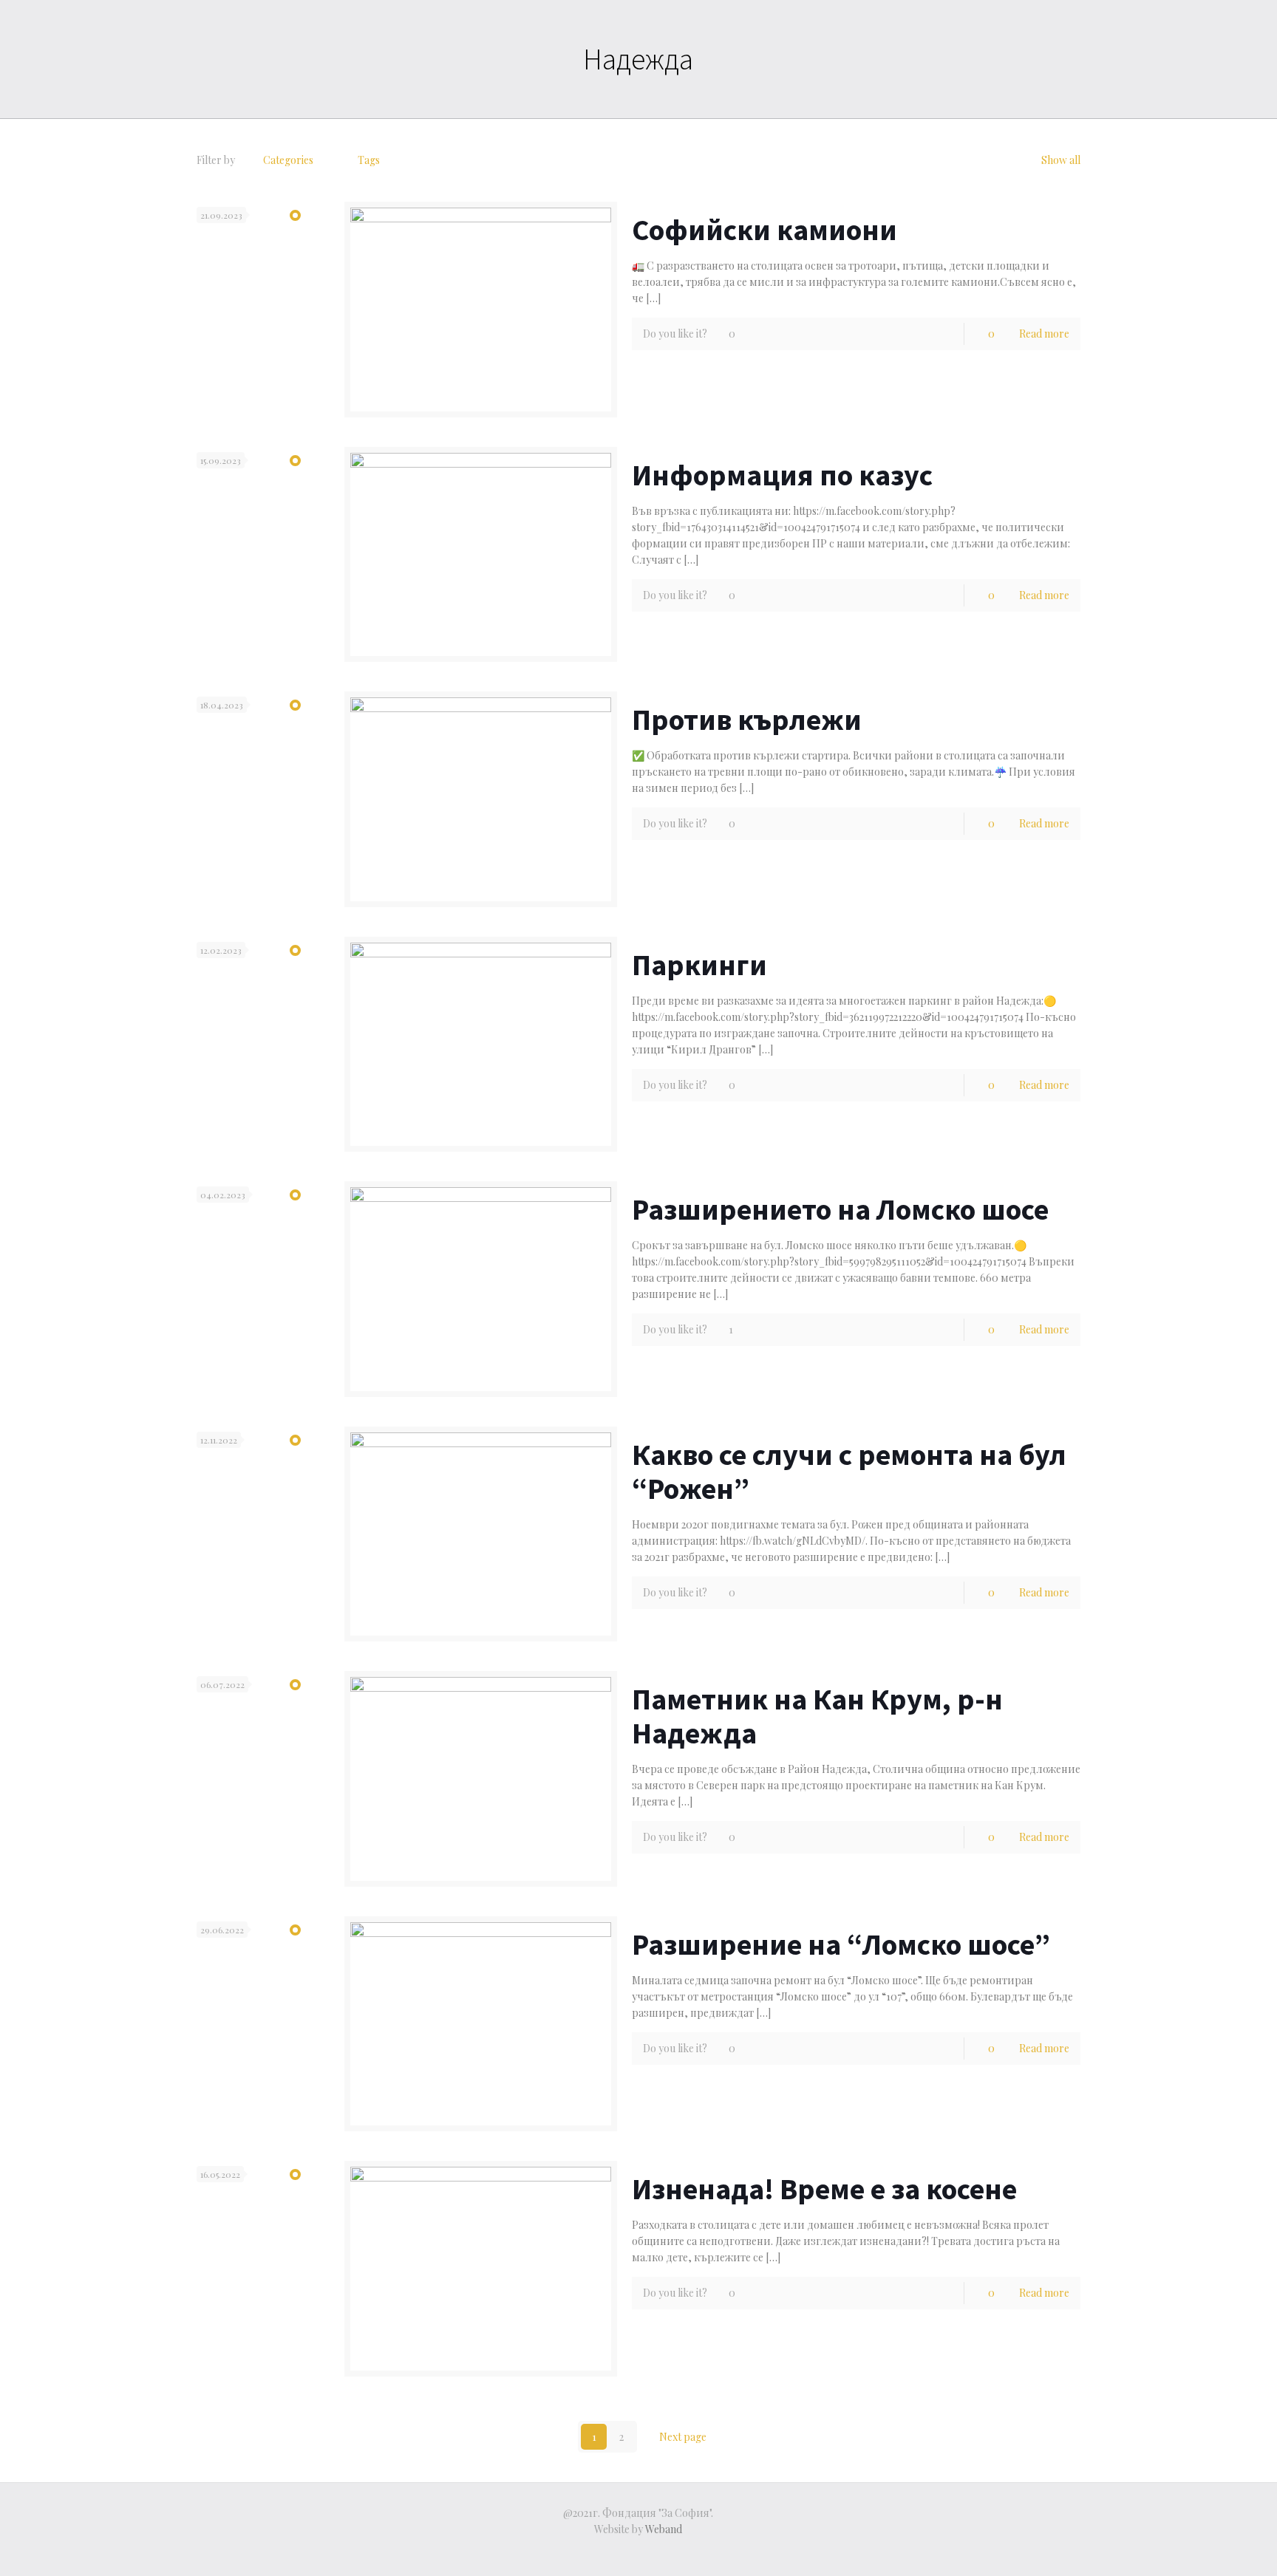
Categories (288, 160)
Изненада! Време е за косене (824, 2189)
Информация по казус (782, 475)
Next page (683, 2437)
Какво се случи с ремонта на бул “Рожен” (849, 1472)
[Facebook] (638, 2552)
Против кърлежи (747, 720)
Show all (1061, 160)
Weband (664, 2529)
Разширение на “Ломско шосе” (841, 1944)
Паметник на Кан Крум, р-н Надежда (817, 1716)
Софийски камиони (765, 230)
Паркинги (699, 965)
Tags (369, 160)
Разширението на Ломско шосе (840, 1209)
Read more (1044, 334)
